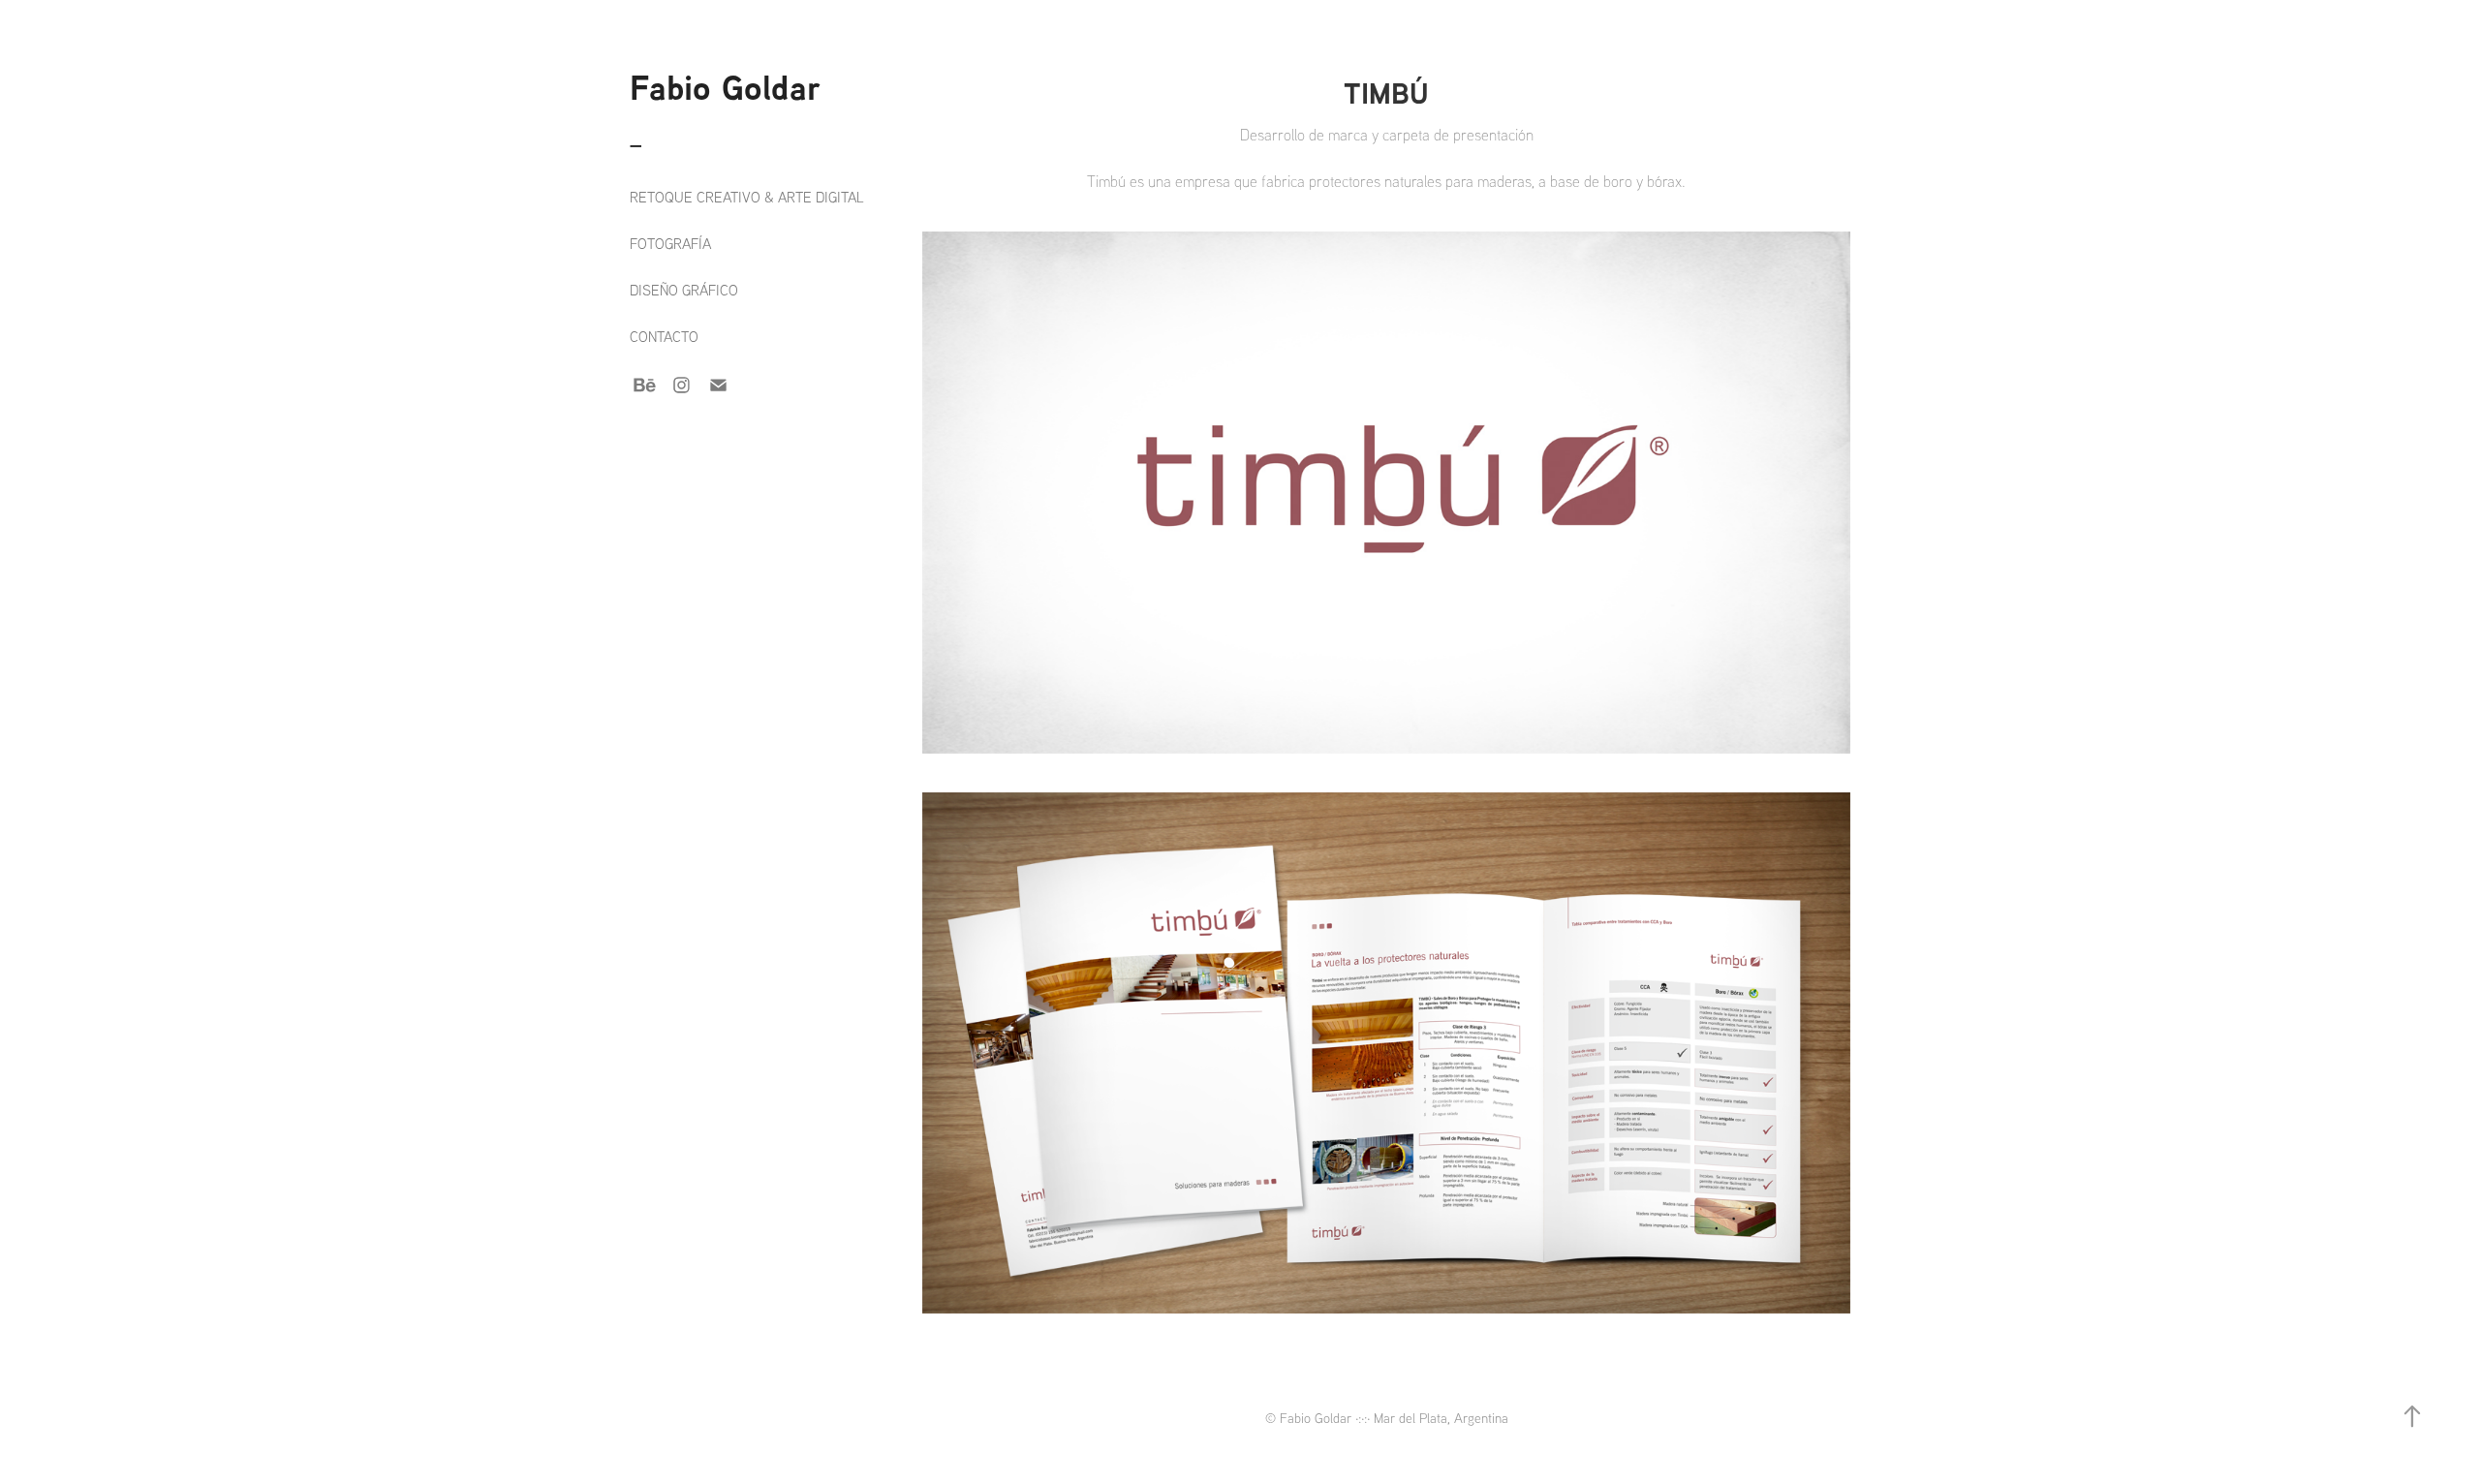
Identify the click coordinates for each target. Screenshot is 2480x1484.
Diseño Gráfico (684, 290)
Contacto (664, 337)
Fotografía (670, 244)
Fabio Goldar (725, 87)
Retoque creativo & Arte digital (747, 197)
